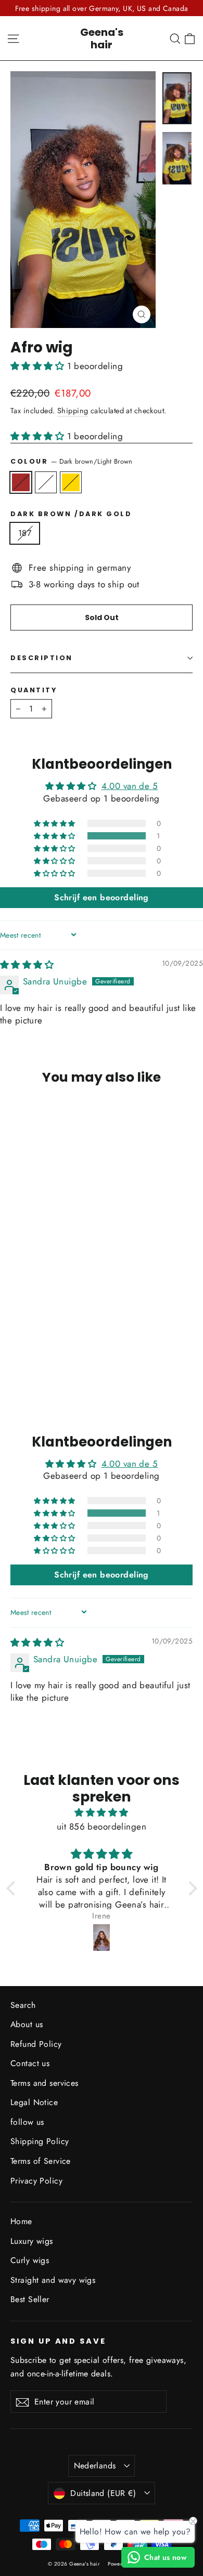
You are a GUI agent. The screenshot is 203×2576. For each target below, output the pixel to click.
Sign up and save (58, 2341)
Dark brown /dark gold (71, 514)
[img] (27, 965)
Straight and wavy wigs (53, 2280)
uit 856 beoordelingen (102, 1826)
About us (27, 2024)
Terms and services (45, 2083)
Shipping (73, 411)
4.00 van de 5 (130, 786)
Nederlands (95, 2466)
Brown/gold (46, 482)
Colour (72, 461)
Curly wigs (30, 2260)
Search (23, 2005)
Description (42, 658)
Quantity (34, 690)
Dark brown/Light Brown (21, 482)
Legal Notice (34, 2102)
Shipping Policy (40, 2141)
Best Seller (30, 2299)
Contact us (30, 2063)
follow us (27, 2122)
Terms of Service (41, 2161)
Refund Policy (36, 2044)
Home (21, 2221)
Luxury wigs (32, 2241)
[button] (39, 366)
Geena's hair (102, 38)
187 (25, 533)
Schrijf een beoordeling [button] (102, 897)
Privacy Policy (36, 2181)
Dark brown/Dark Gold (71, 482)
